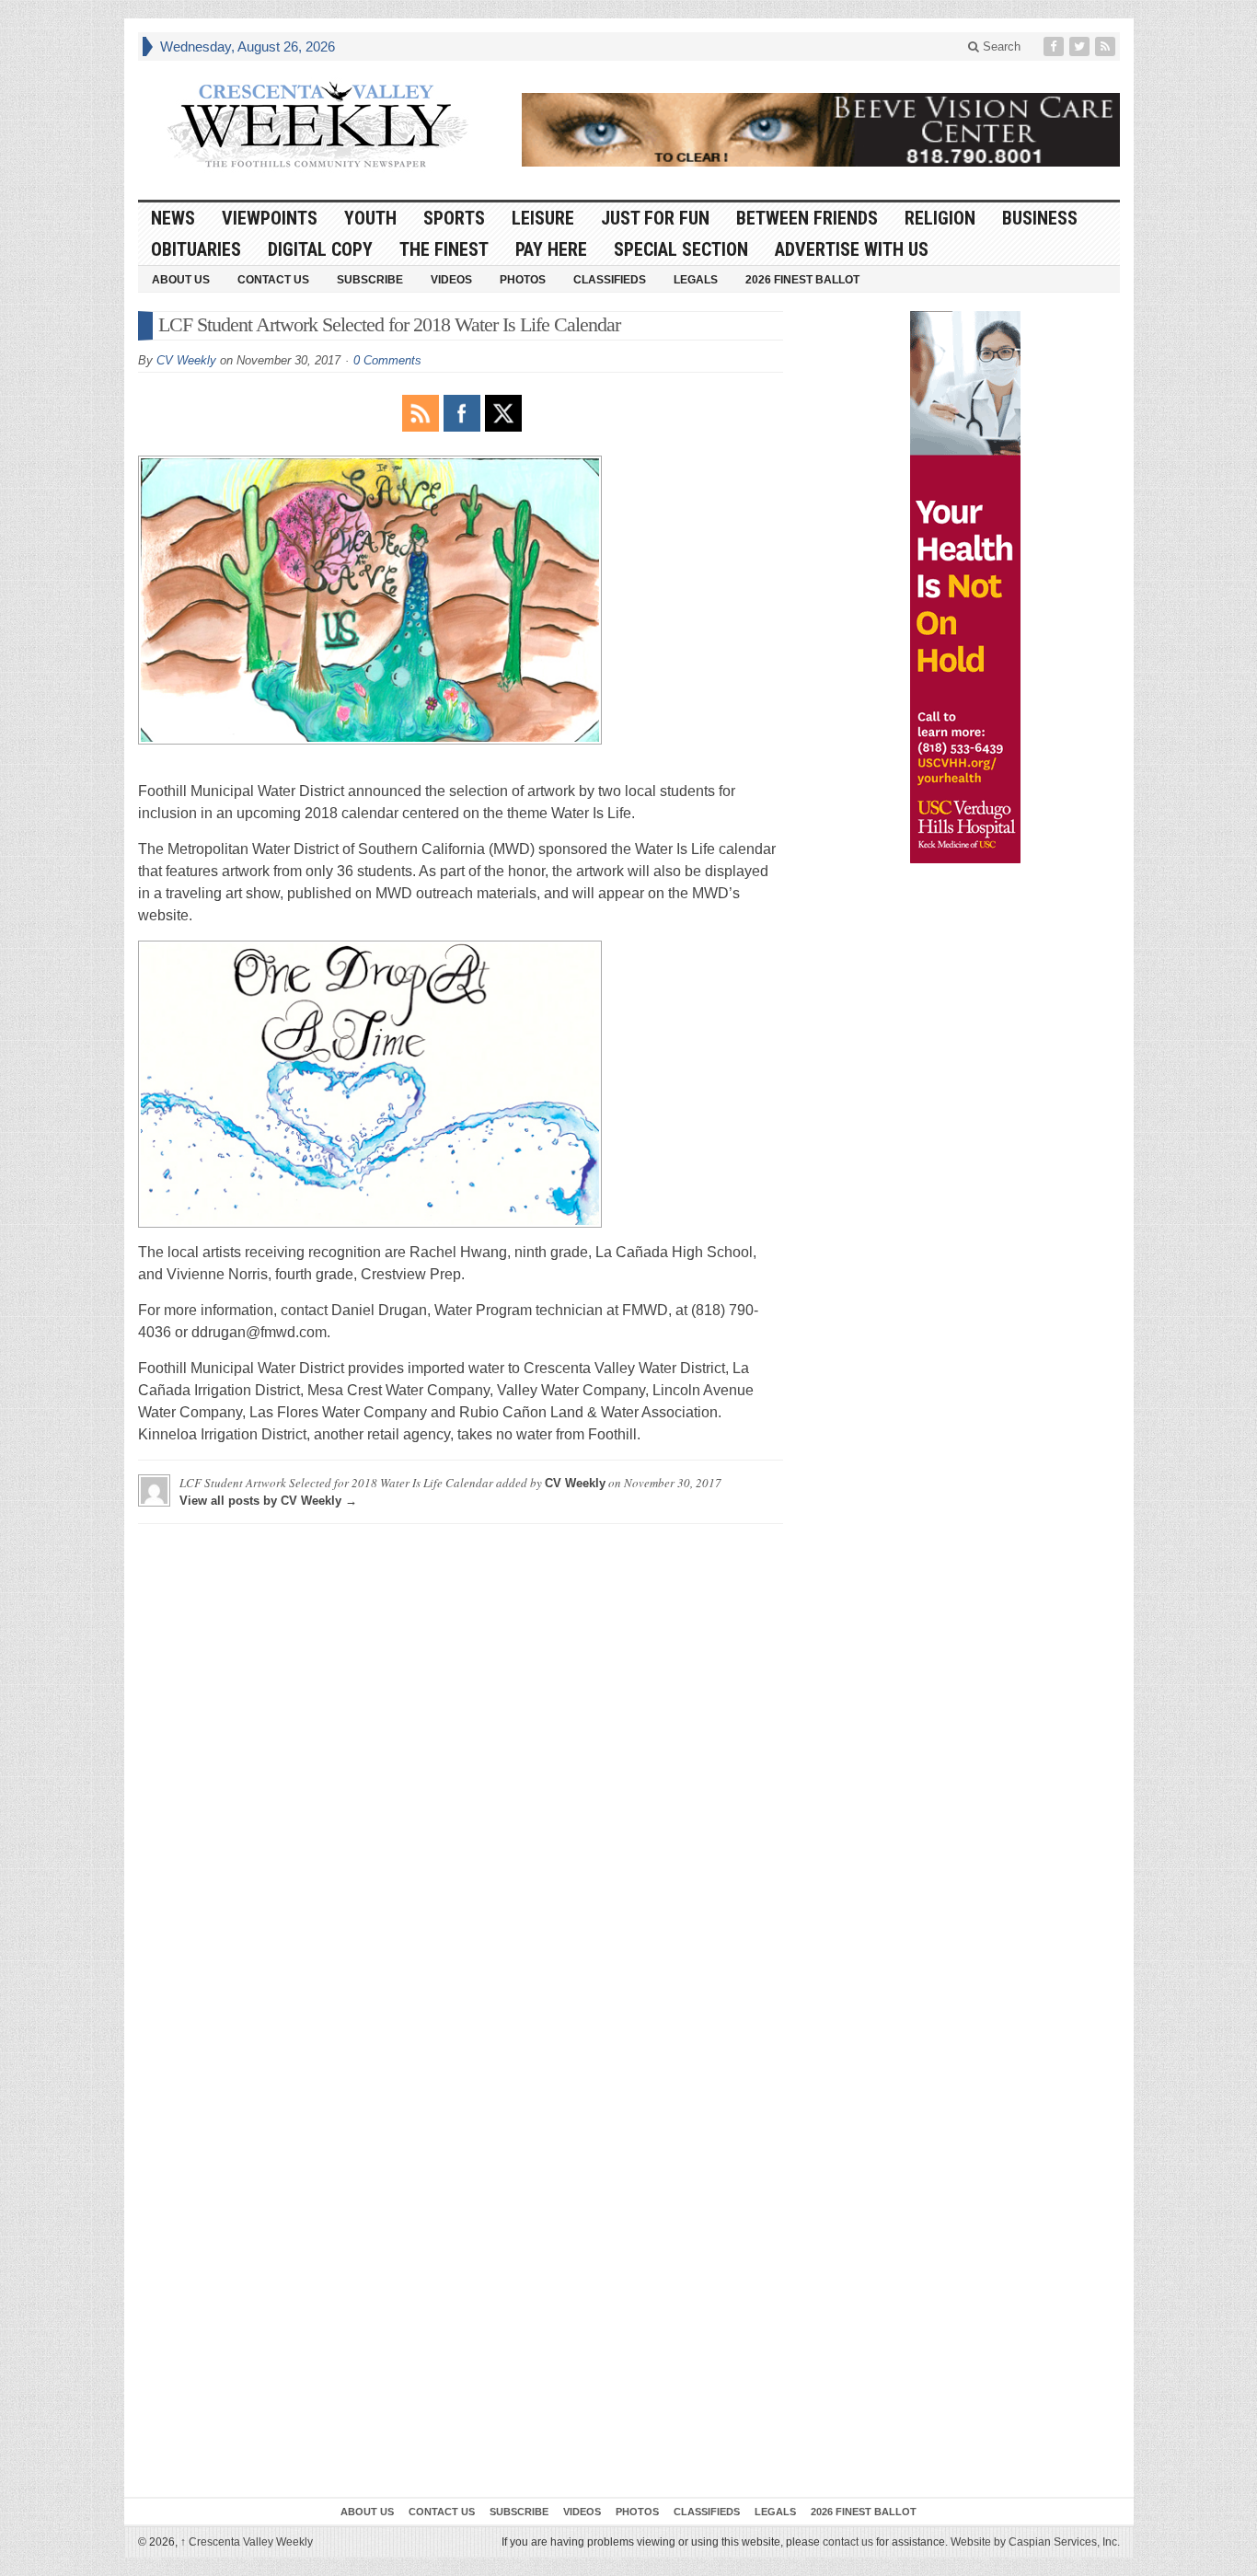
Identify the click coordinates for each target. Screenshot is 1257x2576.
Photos (523, 280)
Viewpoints (270, 218)
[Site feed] (1107, 46)
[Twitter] (1081, 46)
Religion (940, 218)
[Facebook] (1055, 46)
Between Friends (807, 218)
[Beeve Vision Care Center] (821, 130)
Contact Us (273, 280)
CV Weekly (186, 360)
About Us (181, 280)
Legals (696, 280)
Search (1000, 46)
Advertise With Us (852, 249)
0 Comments (387, 360)
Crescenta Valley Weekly (247, 2542)
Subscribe (370, 280)
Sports (454, 218)
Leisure (543, 218)
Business (1040, 218)
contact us (848, 2542)
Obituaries (196, 249)
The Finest (444, 249)
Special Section (681, 249)
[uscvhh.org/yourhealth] (965, 587)
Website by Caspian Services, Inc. (1035, 2542)
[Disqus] (461, 1768)
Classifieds (610, 280)
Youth (370, 218)
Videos (451, 280)
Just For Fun (655, 218)
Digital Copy (320, 249)
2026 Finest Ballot (802, 280)
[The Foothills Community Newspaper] (317, 125)
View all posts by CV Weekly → (268, 1501)
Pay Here (551, 249)
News (173, 218)
